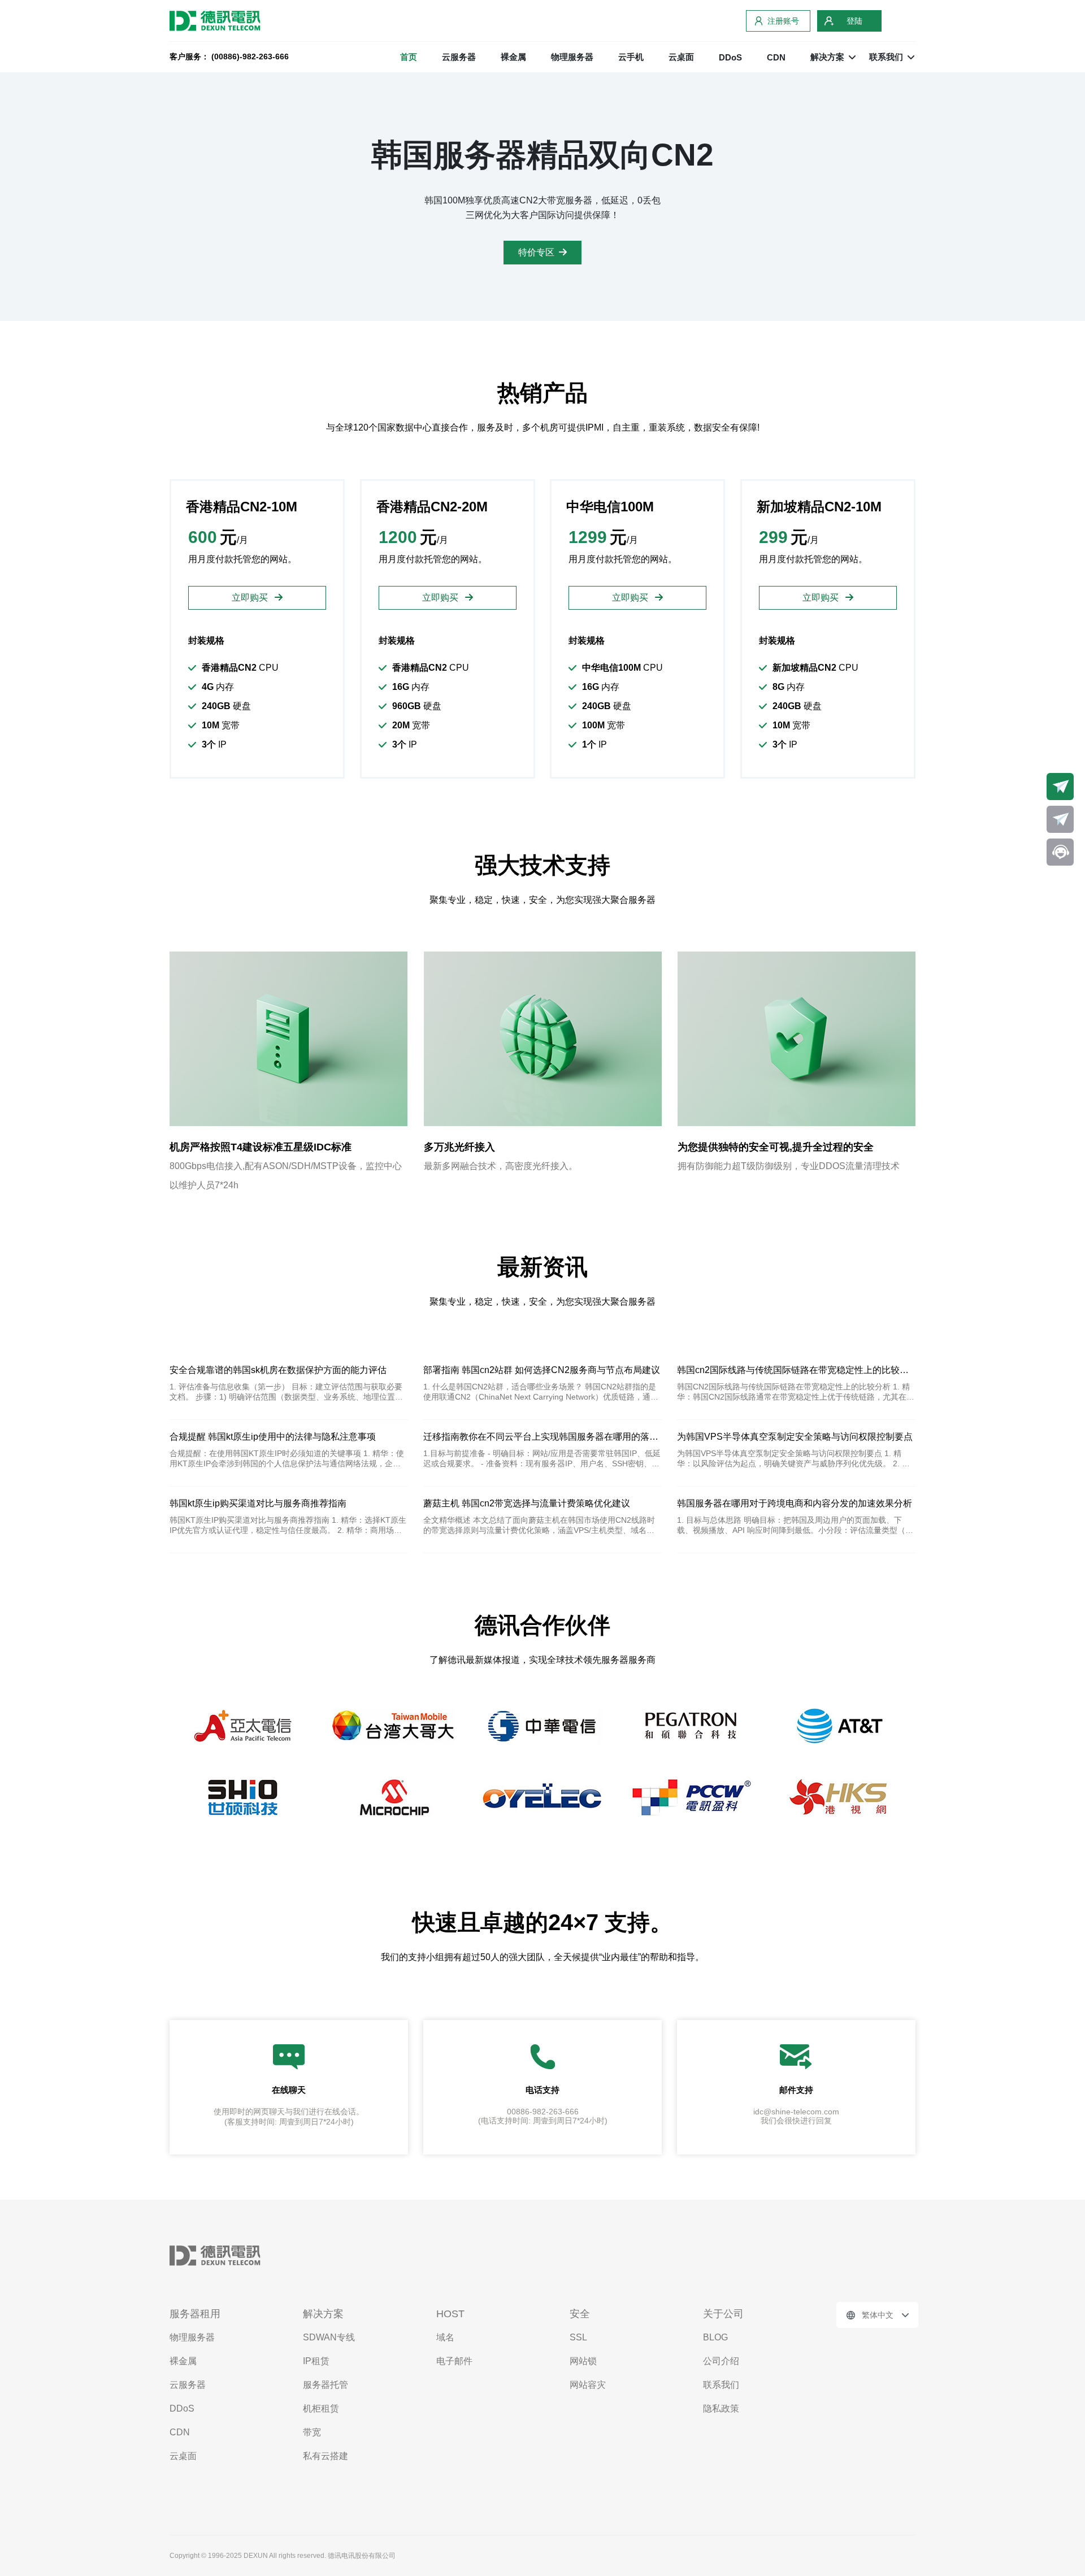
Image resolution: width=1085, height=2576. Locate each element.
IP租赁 (316, 2361)
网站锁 (583, 2361)
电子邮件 (454, 2361)
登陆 (854, 21)
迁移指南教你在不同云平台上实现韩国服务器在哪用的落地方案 (542, 1437)
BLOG (715, 2337)
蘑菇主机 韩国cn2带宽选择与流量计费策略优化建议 (527, 1503)
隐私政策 (721, 2408)
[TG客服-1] (1060, 787)
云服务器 (459, 57)
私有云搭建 (325, 2456)
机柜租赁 (321, 2408)
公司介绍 (721, 2361)
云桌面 (681, 57)
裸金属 (513, 57)
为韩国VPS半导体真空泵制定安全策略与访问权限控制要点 (795, 1437)
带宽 (312, 2432)
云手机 (631, 57)
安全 (580, 2314)
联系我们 (721, 2385)
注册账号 (783, 21)
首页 (409, 57)
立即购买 (251, 598)
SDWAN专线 (329, 2337)
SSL (578, 2337)
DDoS (730, 57)
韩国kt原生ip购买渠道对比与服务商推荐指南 (258, 1503)
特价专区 (536, 252)
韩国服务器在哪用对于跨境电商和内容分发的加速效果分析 (795, 1503)
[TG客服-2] (1060, 819)
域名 (445, 2337)
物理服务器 (572, 57)
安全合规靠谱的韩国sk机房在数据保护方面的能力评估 (278, 1370)
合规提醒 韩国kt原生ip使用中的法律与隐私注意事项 (273, 1437)
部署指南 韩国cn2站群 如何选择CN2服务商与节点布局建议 (542, 1370)
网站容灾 (588, 2385)
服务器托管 (325, 2385)
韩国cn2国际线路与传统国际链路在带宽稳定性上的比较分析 (796, 1370)
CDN (776, 57)
